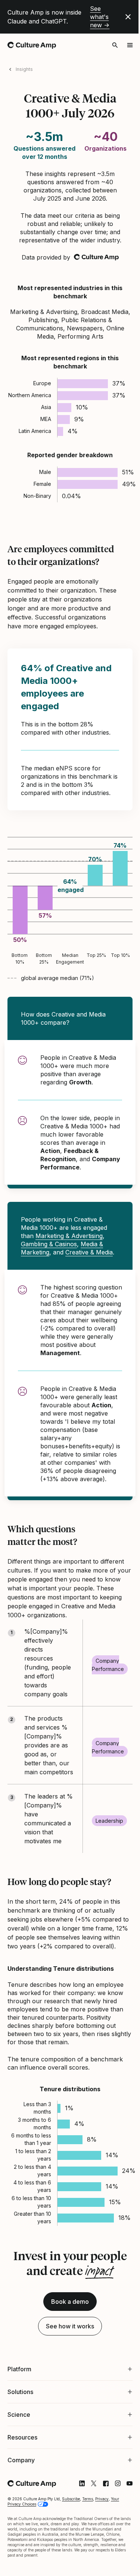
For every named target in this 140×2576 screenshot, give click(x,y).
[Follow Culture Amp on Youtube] (124, 2532)
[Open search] (115, 45)
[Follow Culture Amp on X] (88, 2532)
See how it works (70, 2326)
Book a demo (70, 2302)
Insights (24, 69)
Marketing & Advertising (69, 1236)
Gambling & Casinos (49, 1244)
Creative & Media (89, 1252)
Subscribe (71, 2547)
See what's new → (100, 17)
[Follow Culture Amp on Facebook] (100, 2532)
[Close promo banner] (128, 17)
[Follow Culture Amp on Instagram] (112, 2532)
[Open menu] (130, 45)
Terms (88, 2547)
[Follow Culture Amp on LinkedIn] (76, 2532)
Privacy (102, 2547)
